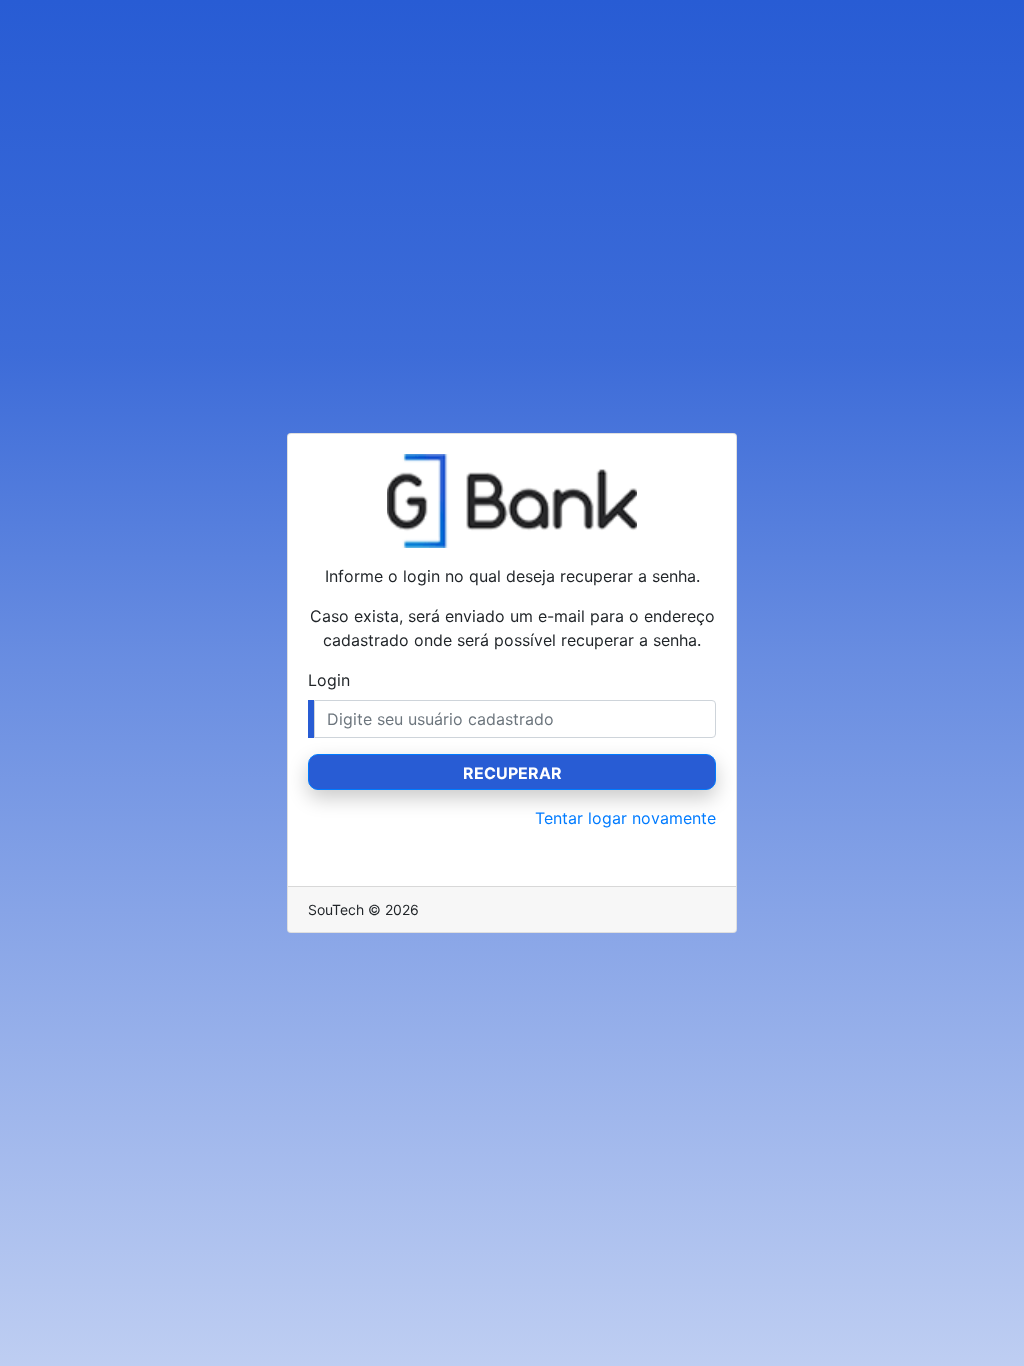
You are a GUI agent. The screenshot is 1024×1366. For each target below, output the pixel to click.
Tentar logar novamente (625, 818)
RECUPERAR (512, 773)
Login (329, 680)
